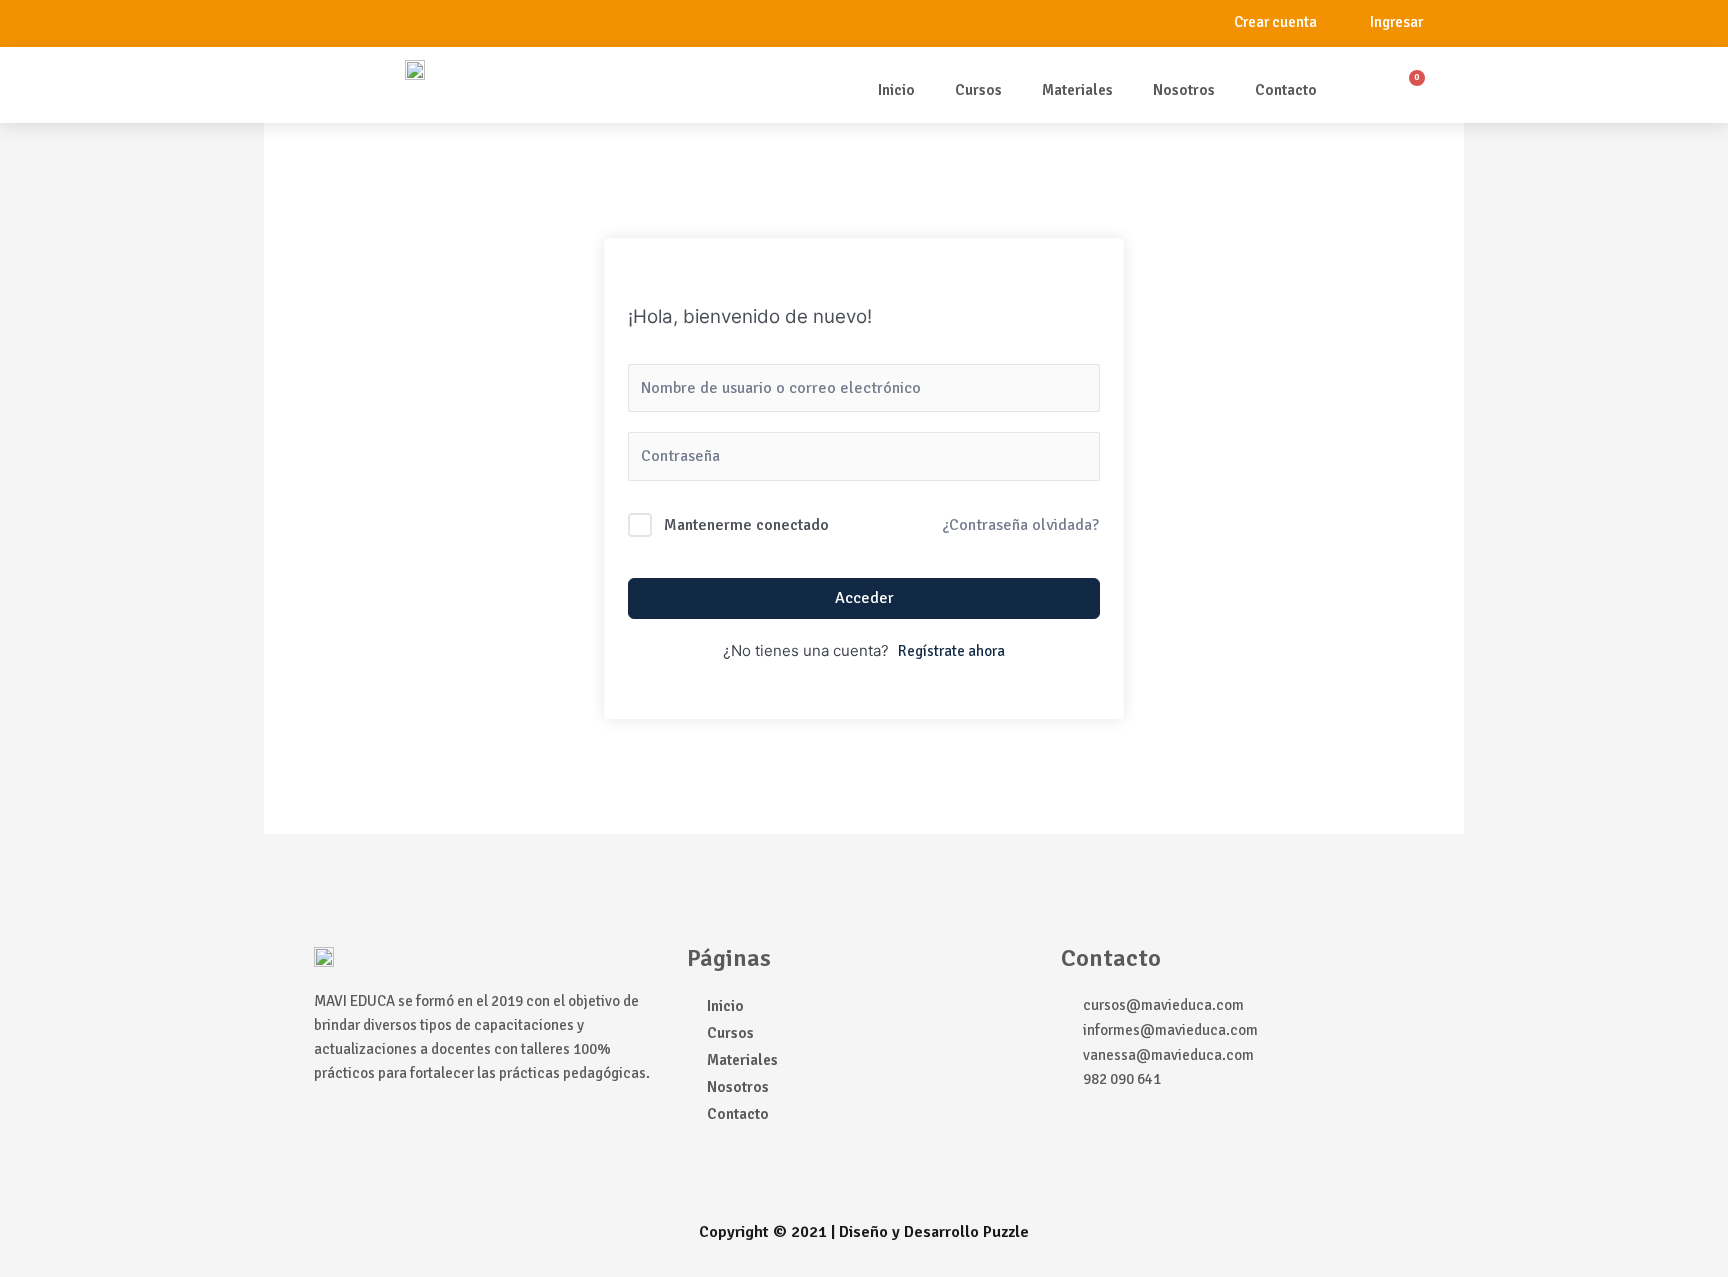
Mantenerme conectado (746, 525)
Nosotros (1184, 90)
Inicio (896, 90)
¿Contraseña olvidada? (1020, 525)
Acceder (864, 598)
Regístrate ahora (951, 651)
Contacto (1286, 90)
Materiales (1077, 90)
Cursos (978, 90)
